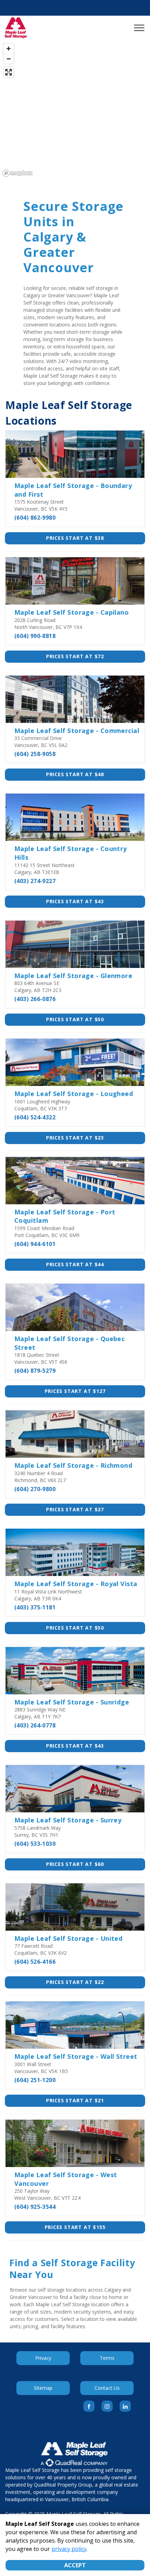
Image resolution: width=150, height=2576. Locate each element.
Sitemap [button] (43, 2388)
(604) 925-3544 (35, 2207)
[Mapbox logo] (17, 173)
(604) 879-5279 (35, 1371)
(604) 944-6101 (35, 1244)
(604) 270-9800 (35, 1489)
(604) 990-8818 (35, 636)
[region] (75, 110)
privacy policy (69, 2549)
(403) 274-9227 (35, 881)
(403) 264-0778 (35, 1725)
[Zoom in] (9, 49)
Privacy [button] (43, 2358)
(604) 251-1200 (35, 2080)
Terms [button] (107, 2358)
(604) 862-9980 (35, 518)
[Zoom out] (9, 59)
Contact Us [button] (107, 2388)
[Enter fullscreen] (9, 72)
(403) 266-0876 (35, 999)
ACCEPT (75, 2565)
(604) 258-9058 (35, 754)
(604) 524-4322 (35, 1117)
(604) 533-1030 (35, 1844)
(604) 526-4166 (35, 1962)
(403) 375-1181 (35, 1607)
